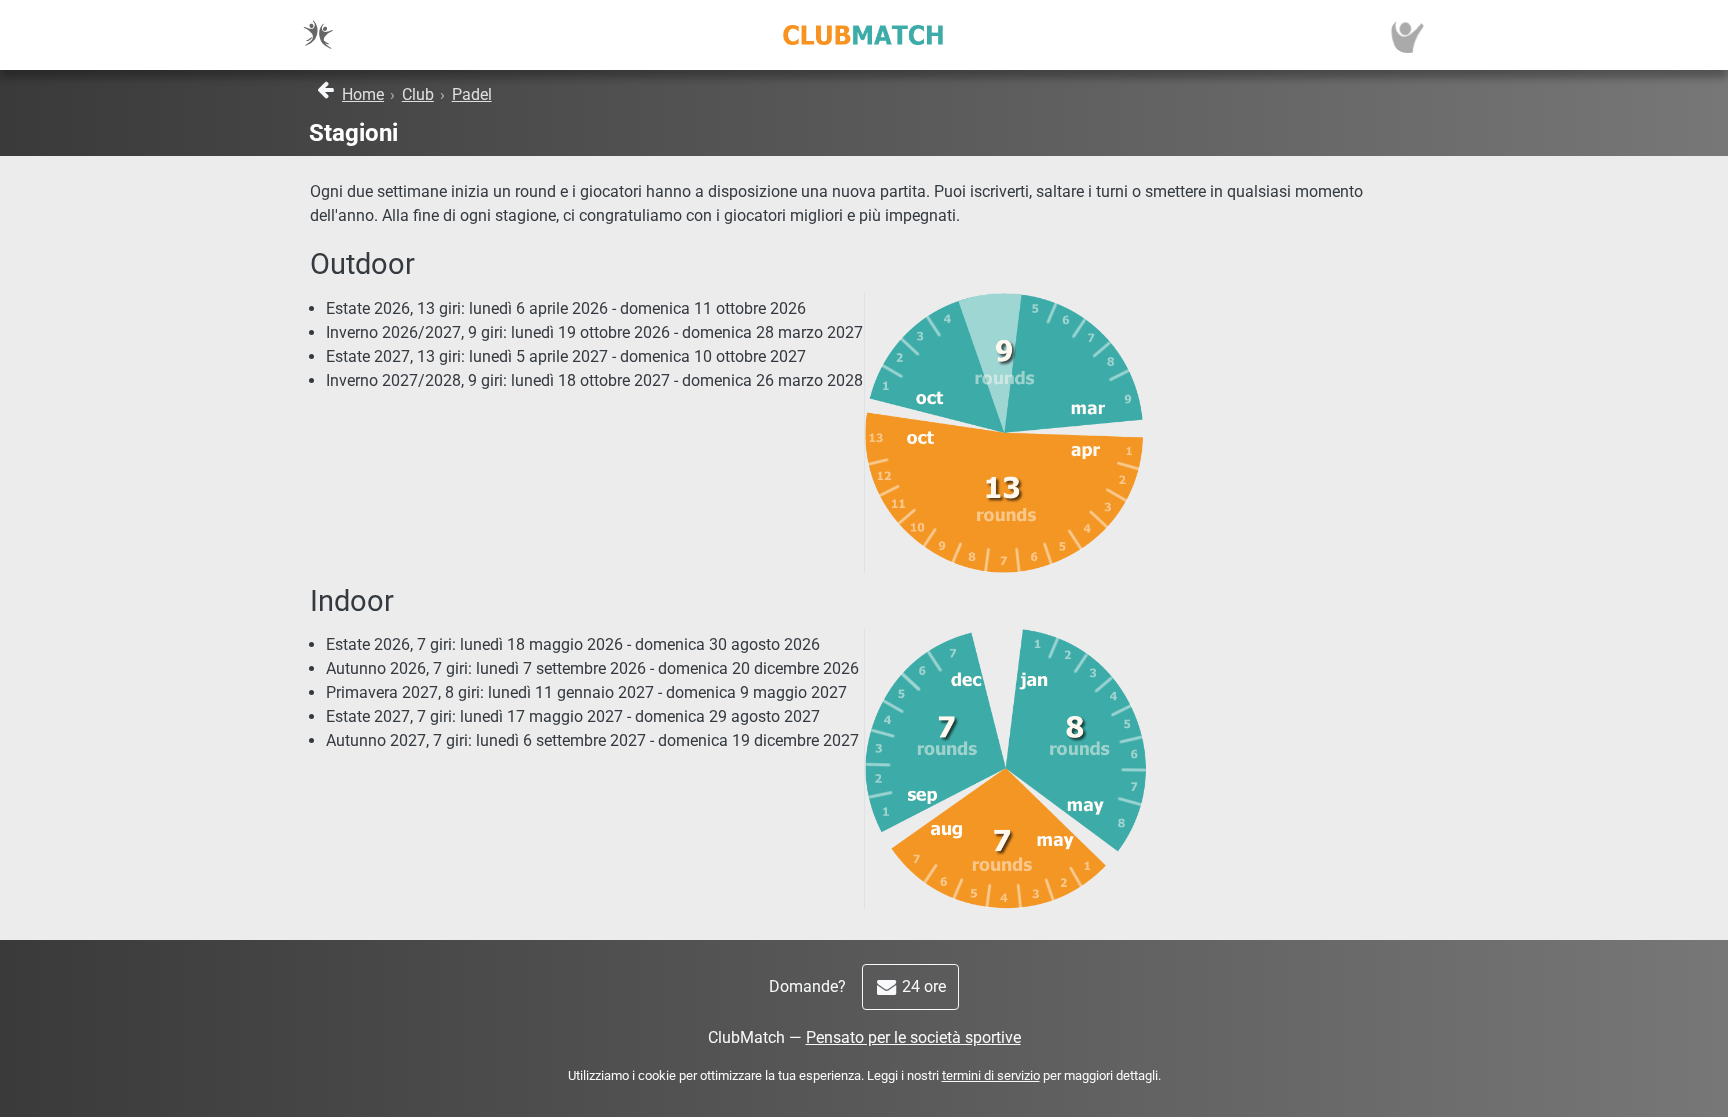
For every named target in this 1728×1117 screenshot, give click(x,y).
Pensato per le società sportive (913, 1037)
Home (363, 94)
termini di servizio (991, 1075)
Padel (472, 94)
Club (418, 94)
